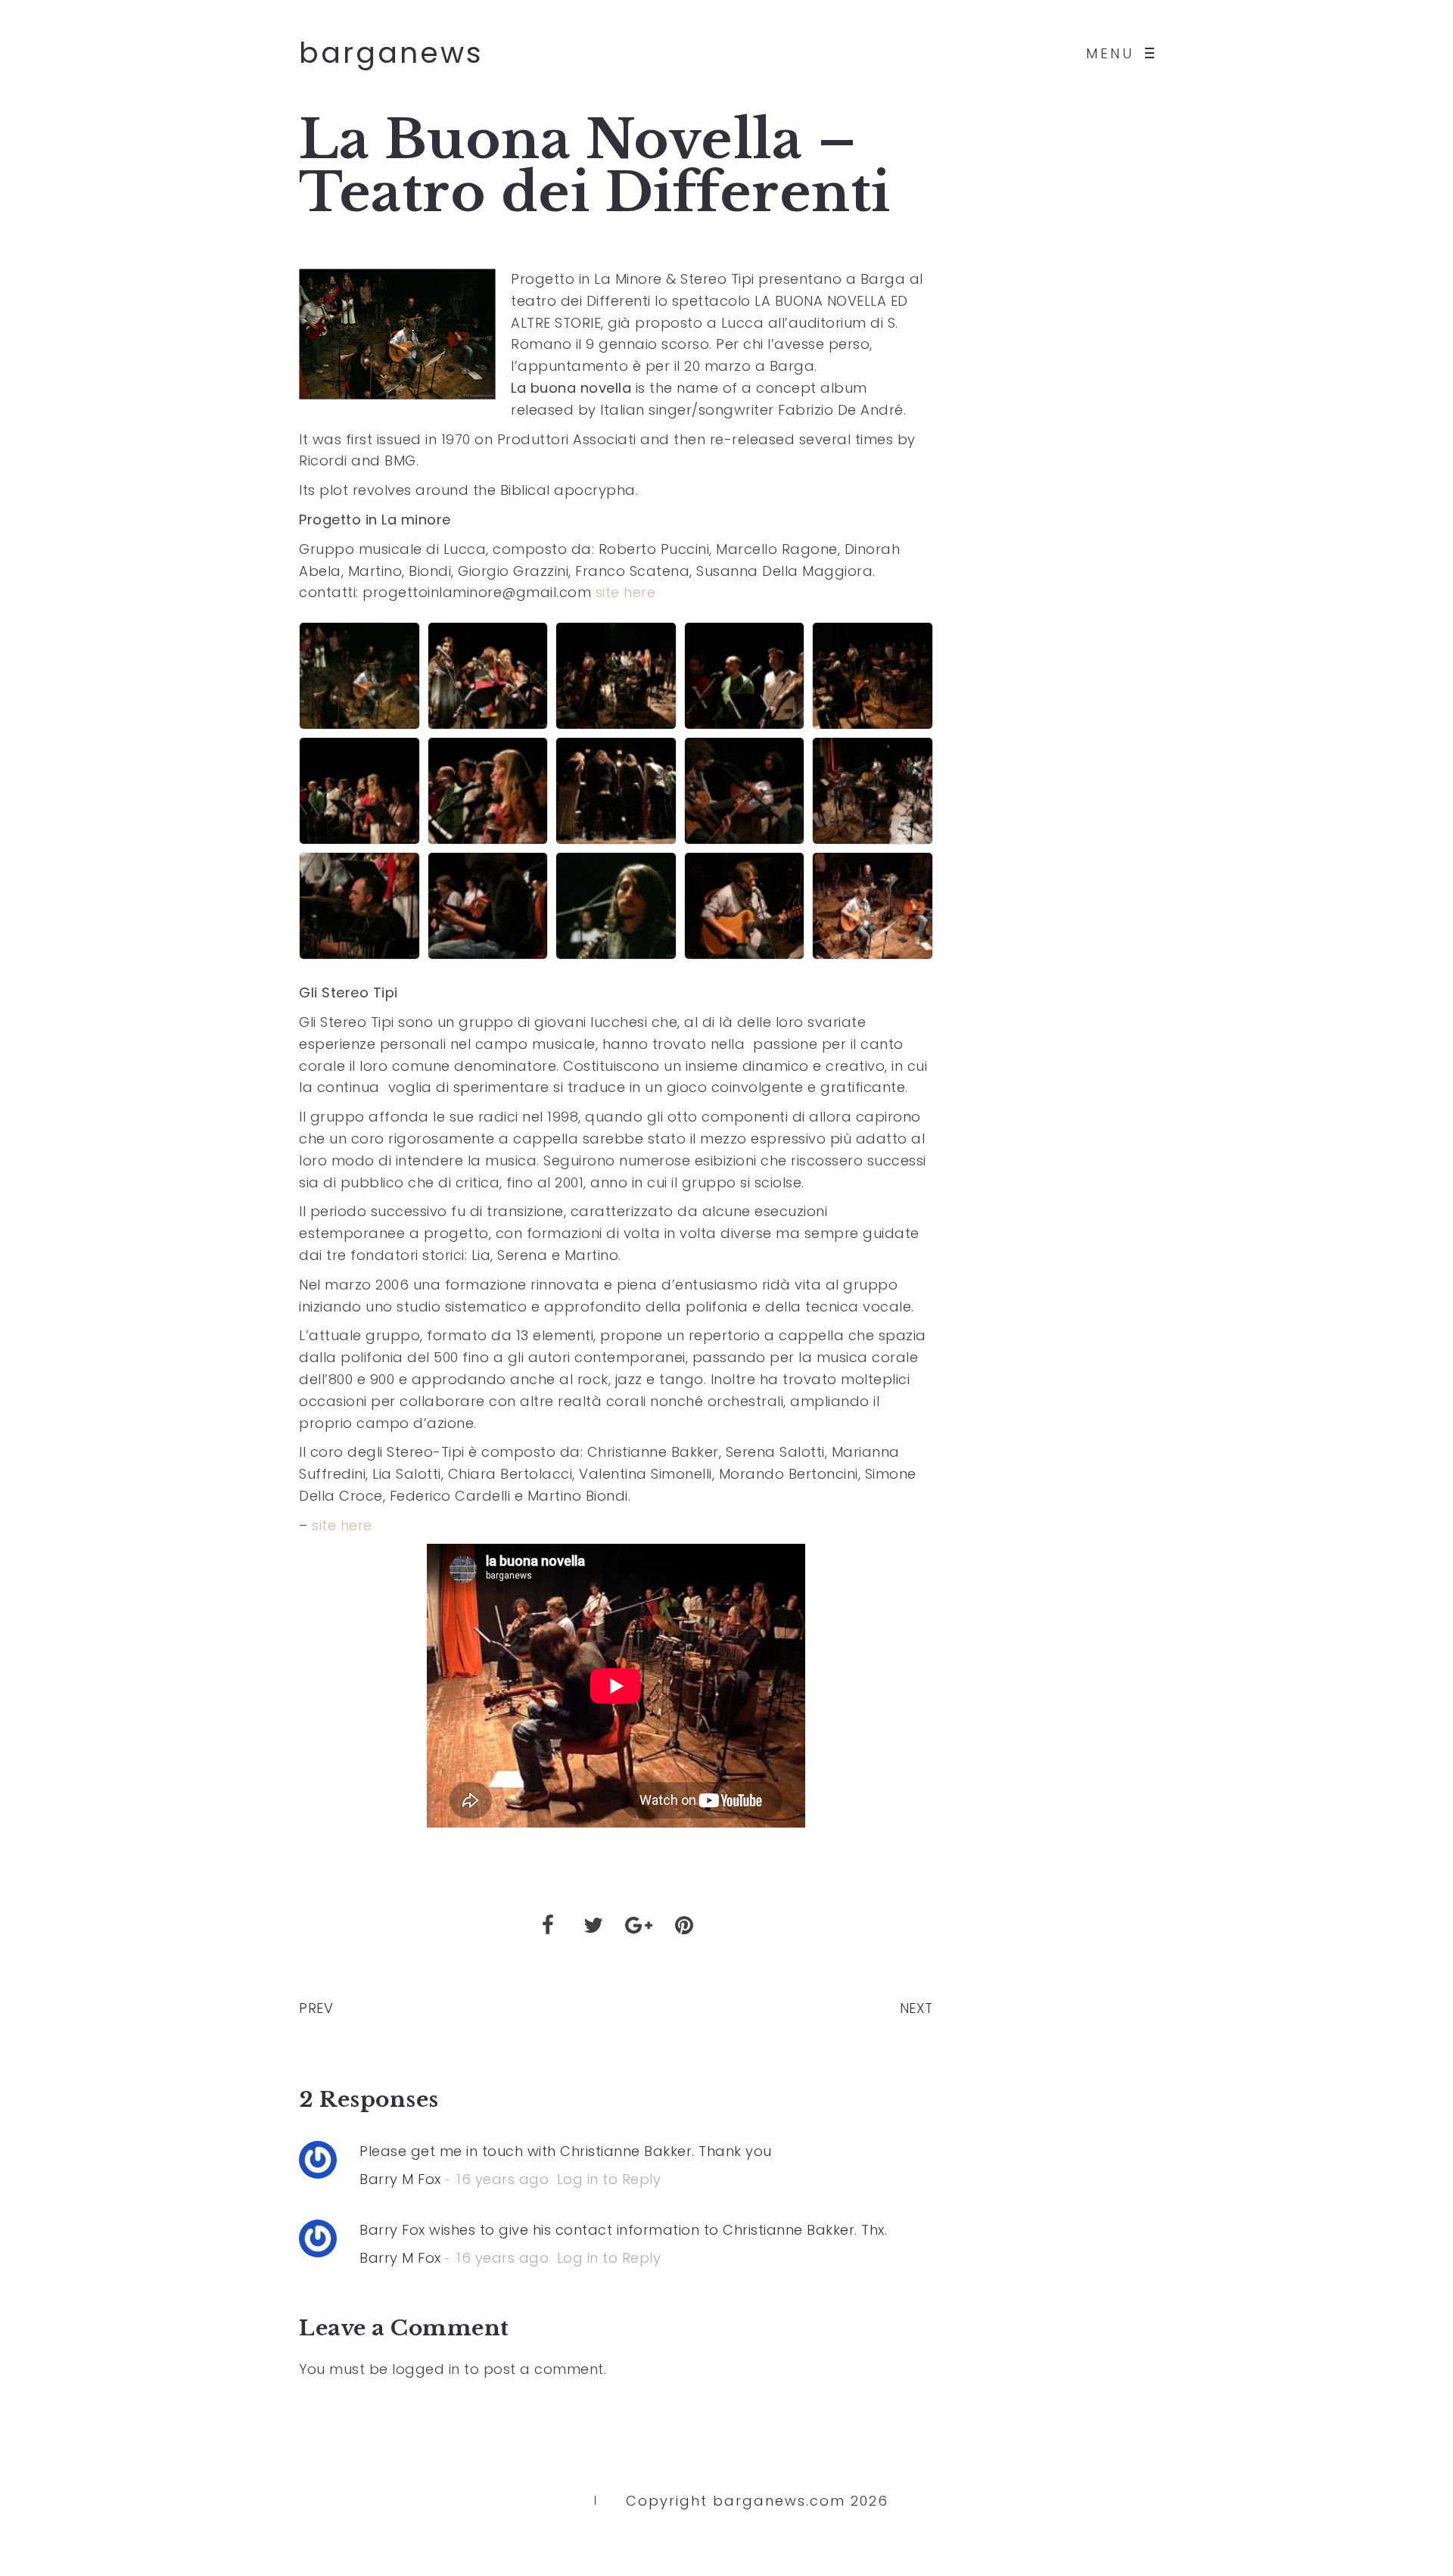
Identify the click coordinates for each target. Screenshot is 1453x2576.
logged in (426, 2369)
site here (626, 592)
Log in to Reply (609, 2179)
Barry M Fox (400, 2179)
